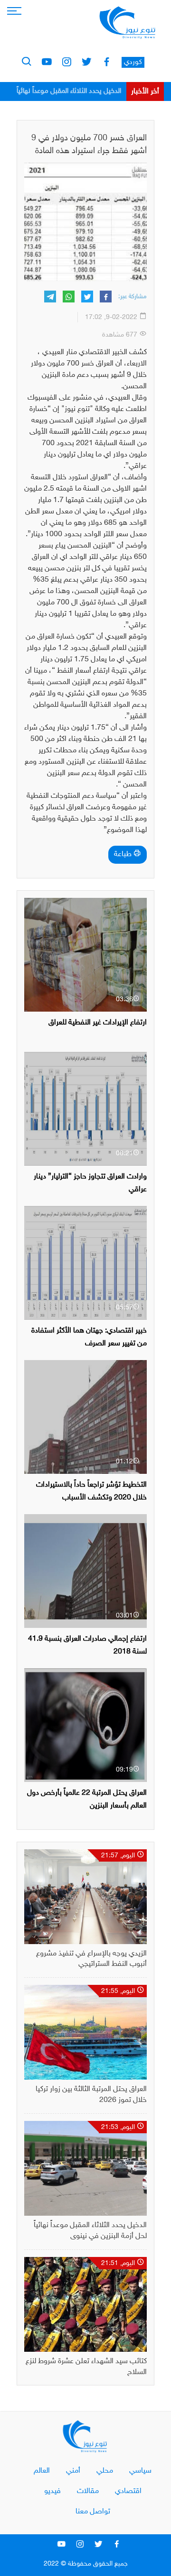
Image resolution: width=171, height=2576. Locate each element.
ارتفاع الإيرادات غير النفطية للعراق (98, 1023)
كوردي (133, 62)
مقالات (88, 2491)
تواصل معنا (93, 2512)
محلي (105, 2471)
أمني (73, 2471)
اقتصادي (128, 2491)
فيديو (52, 2491)
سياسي (140, 2471)
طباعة (124, 854)
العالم (42, 2471)
